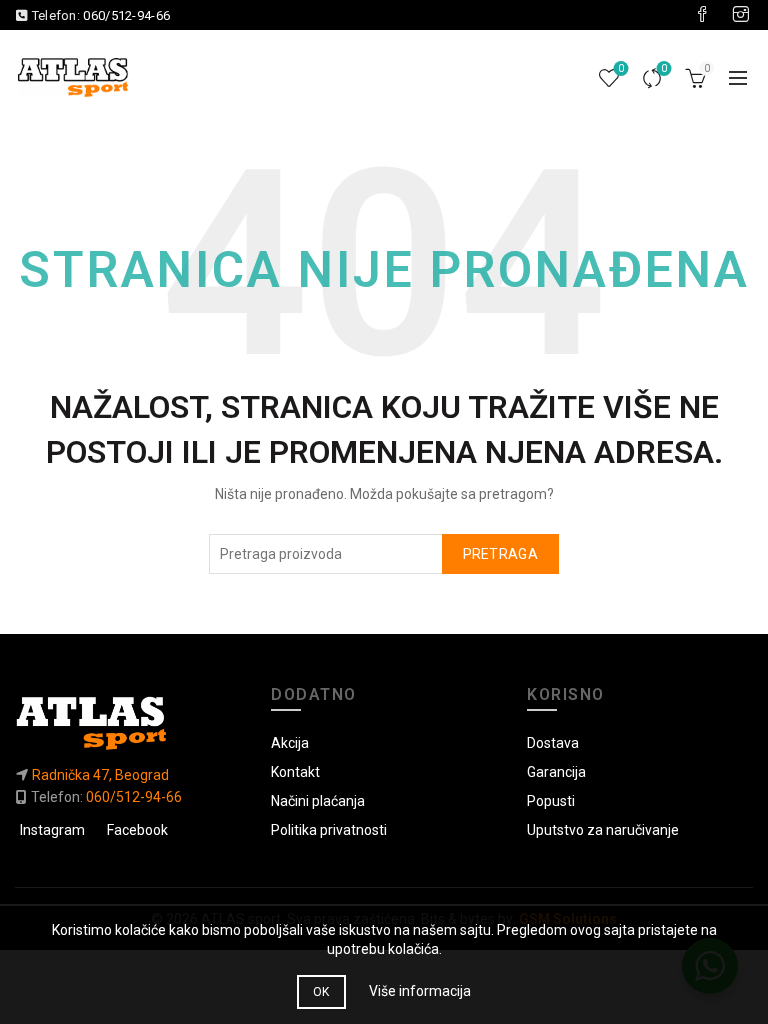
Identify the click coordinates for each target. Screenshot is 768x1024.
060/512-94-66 (126, 15)
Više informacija (420, 991)
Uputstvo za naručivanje (603, 830)
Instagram (52, 830)
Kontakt (295, 772)
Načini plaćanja (318, 801)
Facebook (137, 830)
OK (321, 992)
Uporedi (664, 68)
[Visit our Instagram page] (741, 15)
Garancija (556, 772)
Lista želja (621, 68)
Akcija (290, 743)
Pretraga (500, 554)
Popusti (551, 801)
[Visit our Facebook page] (702, 15)
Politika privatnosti (329, 830)
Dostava (553, 743)
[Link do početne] (128, 722)
